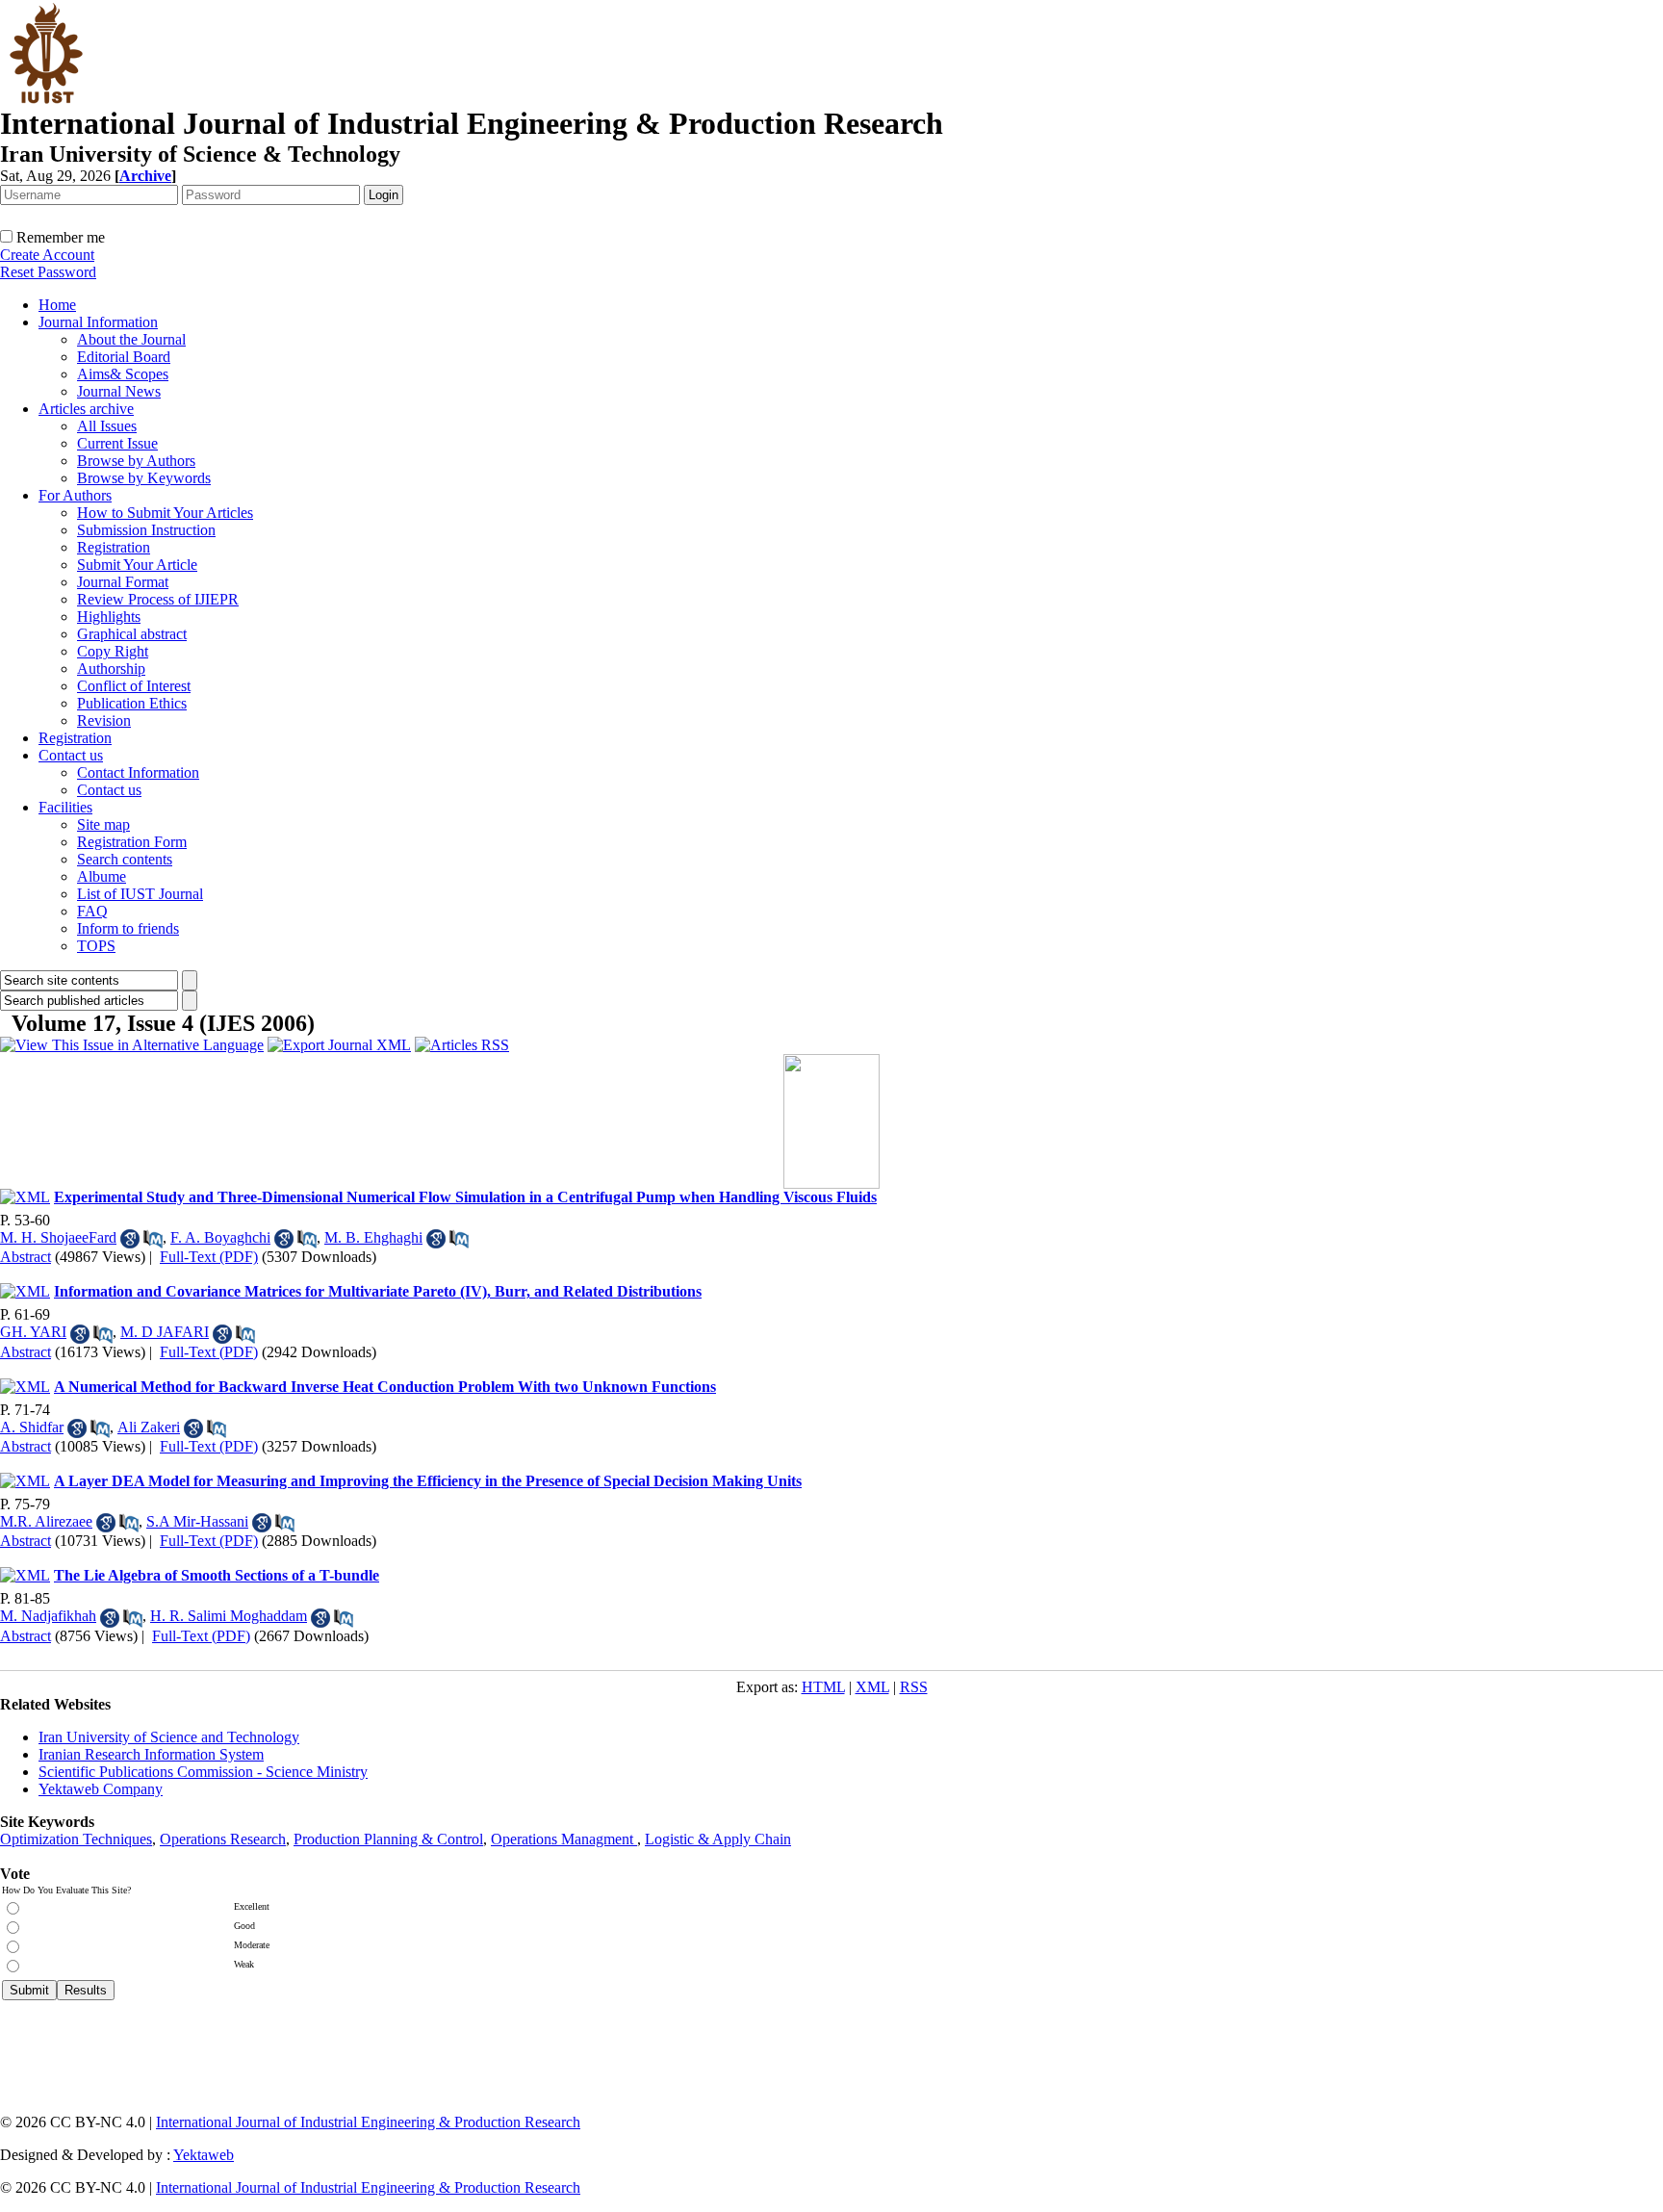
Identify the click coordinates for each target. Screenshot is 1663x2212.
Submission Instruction (146, 530)
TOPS (96, 946)
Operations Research (223, 1839)
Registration (114, 547)
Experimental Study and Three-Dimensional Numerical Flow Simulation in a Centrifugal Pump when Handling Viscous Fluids (465, 1197)
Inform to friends (128, 928)
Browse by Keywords (144, 478)
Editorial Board (124, 357)
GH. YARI (33, 1332)
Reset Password (48, 272)
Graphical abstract (132, 634)
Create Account (47, 255)
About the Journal (131, 339)
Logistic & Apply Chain (718, 1839)
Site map (103, 824)
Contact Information (138, 772)
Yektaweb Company (101, 1789)
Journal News (119, 391)
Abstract (26, 1257)
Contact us (71, 755)
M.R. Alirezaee (46, 1521)
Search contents (125, 859)
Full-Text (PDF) (209, 1257)
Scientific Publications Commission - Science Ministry (203, 1772)
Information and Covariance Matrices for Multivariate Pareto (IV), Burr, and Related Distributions (378, 1291)
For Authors (75, 495)
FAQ (92, 911)
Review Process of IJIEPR (158, 599)
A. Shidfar (32, 1427)
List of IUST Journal (140, 894)
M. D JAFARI (165, 1332)
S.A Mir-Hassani (197, 1521)
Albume (102, 876)
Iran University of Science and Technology (169, 1737)
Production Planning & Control (388, 1839)
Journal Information (98, 322)
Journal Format (123, 582)
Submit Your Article (137, 565)
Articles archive (86, 409)
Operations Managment (564, 1839)
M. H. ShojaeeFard (58, 1237)
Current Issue (117, 443)
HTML (823, 1687)
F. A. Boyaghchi (220, 1237)
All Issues (107, 426)
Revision (104, 720)
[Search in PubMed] (153, 1239)
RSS (914, 1687)
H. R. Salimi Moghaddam (229, 1616)
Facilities (65, 807)
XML (872, 1687)
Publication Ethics (132, 703)
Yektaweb (204, 2155)
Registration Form (132, 842)
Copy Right (113, 651)
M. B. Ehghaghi (373, 1237)
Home (57, 305)
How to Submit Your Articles (165, 513)
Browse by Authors (136, 461)
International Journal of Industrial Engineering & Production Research (368, 2122)
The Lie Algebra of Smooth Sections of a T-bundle (217, 1575)
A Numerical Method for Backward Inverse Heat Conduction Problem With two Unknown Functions (385, 1387)
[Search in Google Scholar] (130, 1239)
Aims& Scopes (123, 374)
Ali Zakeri (149, 1427)
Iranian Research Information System (151, 1754)
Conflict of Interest (134, 686)
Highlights (109, 617)
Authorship (111, 669)
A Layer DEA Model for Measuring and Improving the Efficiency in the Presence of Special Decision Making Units (428, 1481)
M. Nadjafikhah (48, 1616)
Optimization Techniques (76, 1839)
